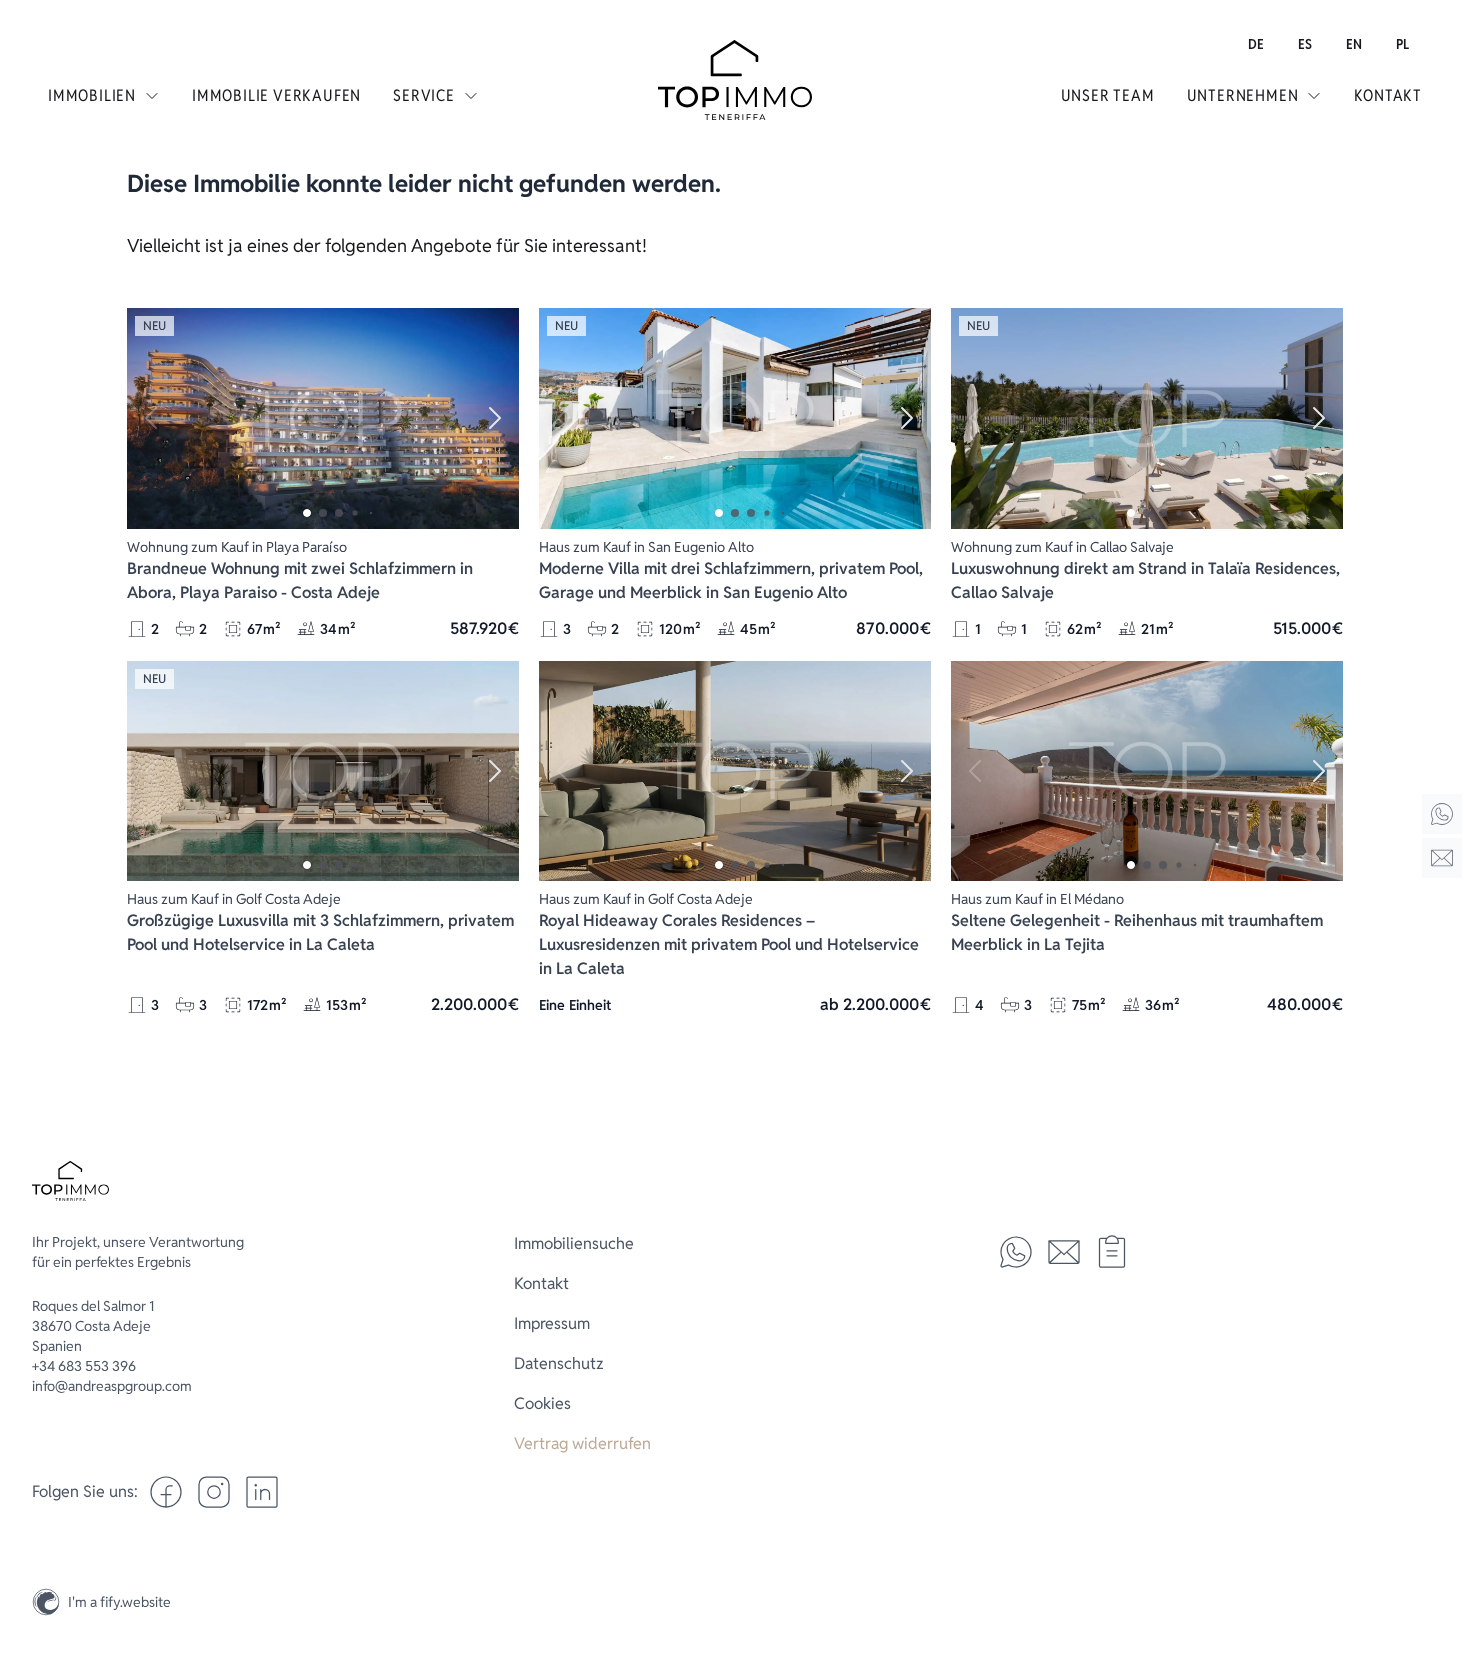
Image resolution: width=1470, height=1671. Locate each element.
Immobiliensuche (574, 1243)
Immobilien (92, 95)
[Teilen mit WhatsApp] (1016, 1252)
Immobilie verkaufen (276, 95)
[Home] (1442, 814)
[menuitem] (1256, 44)
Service (424, 95)
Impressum (552, 1323)
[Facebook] (166, 1492)
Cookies (542, 1403)
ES (1305, 44)
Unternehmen (1243, 95)
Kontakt (1388, 95)
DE (1256, 44)
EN (1354, 44)
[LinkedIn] (262, 1492)
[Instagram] (1442, 1555)
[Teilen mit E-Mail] (1064, 1252)
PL (1402, 44)
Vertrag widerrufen (582, 1443)
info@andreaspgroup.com (112, 1386)
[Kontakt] (1442, 858)
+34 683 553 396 (84, 1366)
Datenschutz (559, 1363)
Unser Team (1108, 95)
